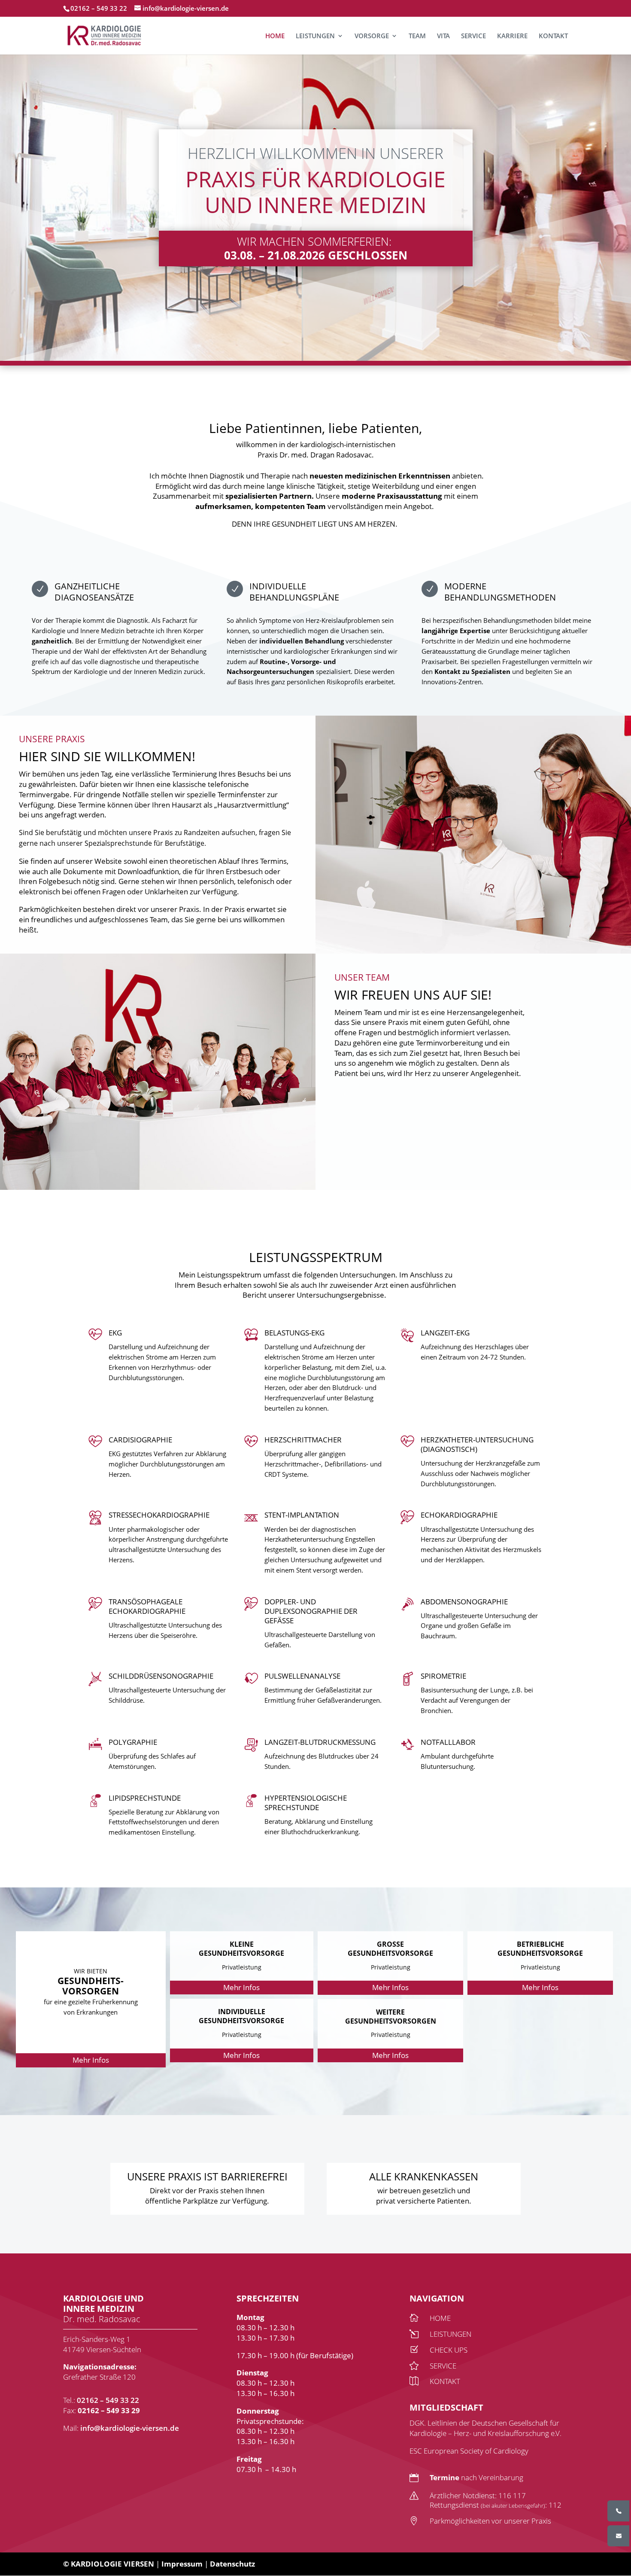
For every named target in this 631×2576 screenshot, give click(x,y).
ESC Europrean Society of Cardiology (469, 2451)
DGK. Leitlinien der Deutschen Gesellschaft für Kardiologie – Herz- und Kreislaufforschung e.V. (485, 2428)
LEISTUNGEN (315, 36)
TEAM (417, 36)
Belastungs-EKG (294, 1333)
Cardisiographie (140, 1440)
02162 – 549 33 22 (108, 2400)
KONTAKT (553, 36)
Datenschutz (232, 2564)
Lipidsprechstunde (145, 1798)
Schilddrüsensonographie (161, 1676)
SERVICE (473, 36)
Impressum (182, 2564)
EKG (115, 1333)
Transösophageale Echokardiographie (147, 1606)
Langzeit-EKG (445, 1333)
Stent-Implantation (302, 1515)
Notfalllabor (448, 1742)
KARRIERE (512, 36)
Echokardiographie (459, 1515)
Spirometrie (443, 1676)
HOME (275, 36)
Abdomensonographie (464, 1602)
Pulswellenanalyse (302, 1676)
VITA (443, 36)
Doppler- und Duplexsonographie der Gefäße (311, 1611)
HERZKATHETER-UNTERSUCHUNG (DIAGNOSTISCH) (477, 1444)
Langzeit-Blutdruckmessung (320, 1742)
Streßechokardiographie (159, 1515)
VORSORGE (372, 36)
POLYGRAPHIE (133, 1742)
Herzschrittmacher (303, 1440)
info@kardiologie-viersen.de (130, 2428)
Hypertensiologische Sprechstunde (306, 1803)
